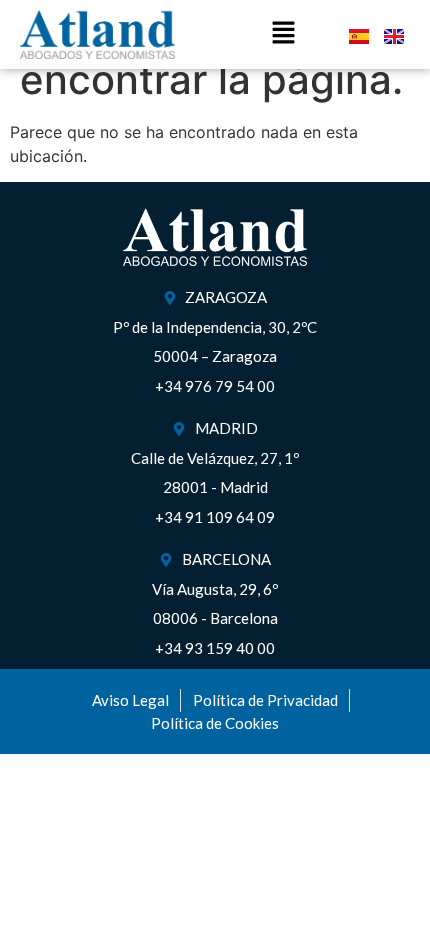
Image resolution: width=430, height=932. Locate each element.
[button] (284, 34)
